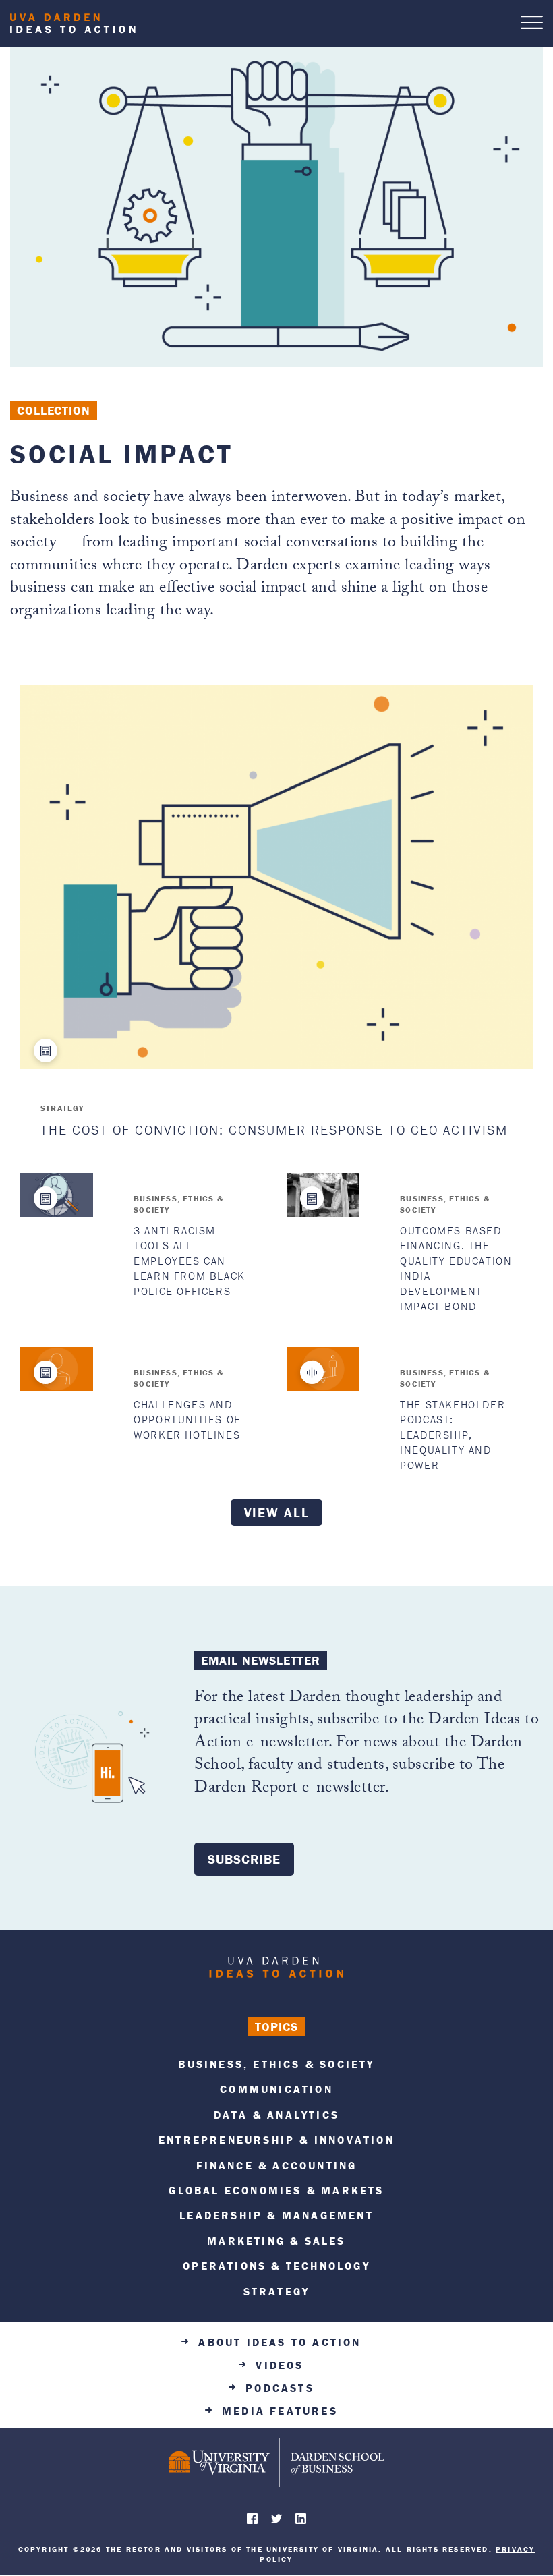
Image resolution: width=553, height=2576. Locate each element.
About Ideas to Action (280, 2342)
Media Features (280, 2411)
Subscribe (244, 1859)
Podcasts (280, 2388)
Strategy (62, 1108)
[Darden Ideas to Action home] (276, 1970)
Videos (280, 2365)
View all (277, 1512)
